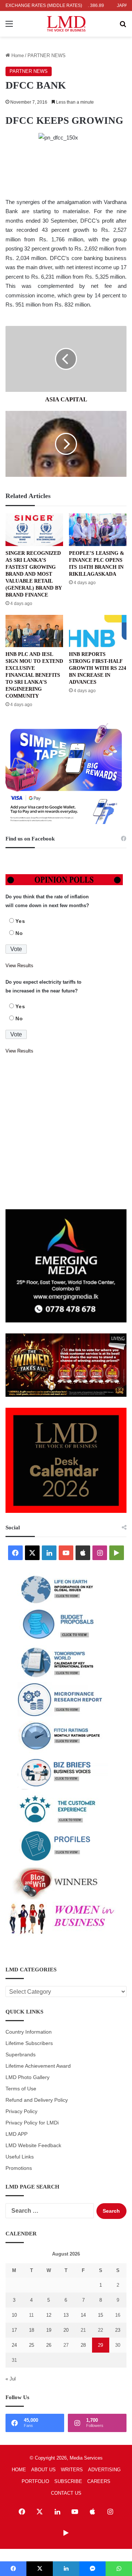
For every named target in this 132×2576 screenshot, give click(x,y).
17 (14, 2330)
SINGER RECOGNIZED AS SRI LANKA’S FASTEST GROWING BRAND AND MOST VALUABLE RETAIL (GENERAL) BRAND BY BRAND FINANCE (34, 574)
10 (14, 2315)
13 (66, 2315)
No (19, 933)
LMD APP (16, 2134)
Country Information (29, 2032)
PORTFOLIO (35, 2481)
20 (66, 2330)
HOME (19, 2470)
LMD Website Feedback (33, 2146)
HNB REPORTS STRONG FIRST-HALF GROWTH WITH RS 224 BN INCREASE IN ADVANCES (98, 668)
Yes (20, 921)
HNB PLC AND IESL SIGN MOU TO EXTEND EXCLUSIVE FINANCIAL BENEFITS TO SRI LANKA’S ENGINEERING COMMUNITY (34, 675)
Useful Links (20, 2157)
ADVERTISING (104, 2470)
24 (14, 2345)
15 (100, 2315)
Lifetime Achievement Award (38, 2066)
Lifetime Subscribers (29, 2043)
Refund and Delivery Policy (37, 2100)
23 (118, 2330)
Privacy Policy (21, 2111)
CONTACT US (66, 2493)
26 (49, 2345)
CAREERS (99, 2481)
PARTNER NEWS (47, 55)
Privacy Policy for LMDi (32, 2123)
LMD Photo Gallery (27, 2077)
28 (83, 2345)
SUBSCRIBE (68, 2481)
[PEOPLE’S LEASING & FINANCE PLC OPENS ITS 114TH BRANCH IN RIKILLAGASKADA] (98, 530)
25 (32, 2345)
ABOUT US (43, 2470)
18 (32, 2330)
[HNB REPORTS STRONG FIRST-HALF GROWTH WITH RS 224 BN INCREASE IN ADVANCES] (98, 631)
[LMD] (66, 24)
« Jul (11, 2379)
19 (49, 2330)
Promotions (19, 2168)
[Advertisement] (66, 1132)
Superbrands (21, 2055)
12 (49, 2315)
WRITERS (72, 2470)
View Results (19, 966)
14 (83, 2315)
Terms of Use (21, 2089)
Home (17, 55)
